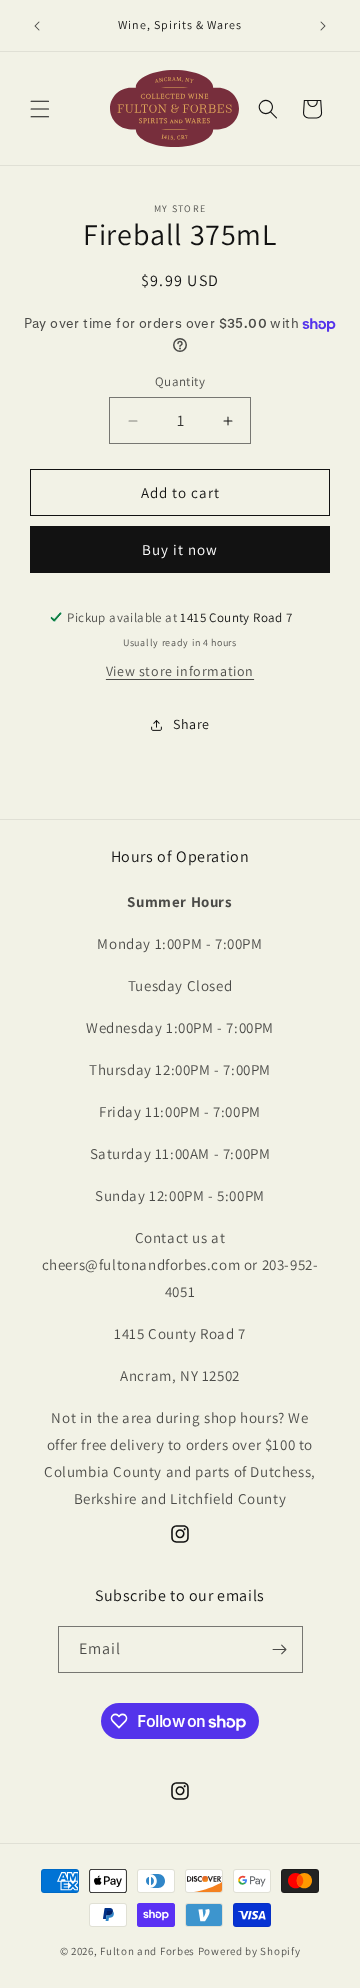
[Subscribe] (280, 1649)
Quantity (180, 381)
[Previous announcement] (37, 26)
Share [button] (191, 724)
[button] (40, 109)
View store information (180, 671)
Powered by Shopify (249, 1951)
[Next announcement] (323, 26)
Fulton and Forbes (147, 1951)
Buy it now (180, 549)
